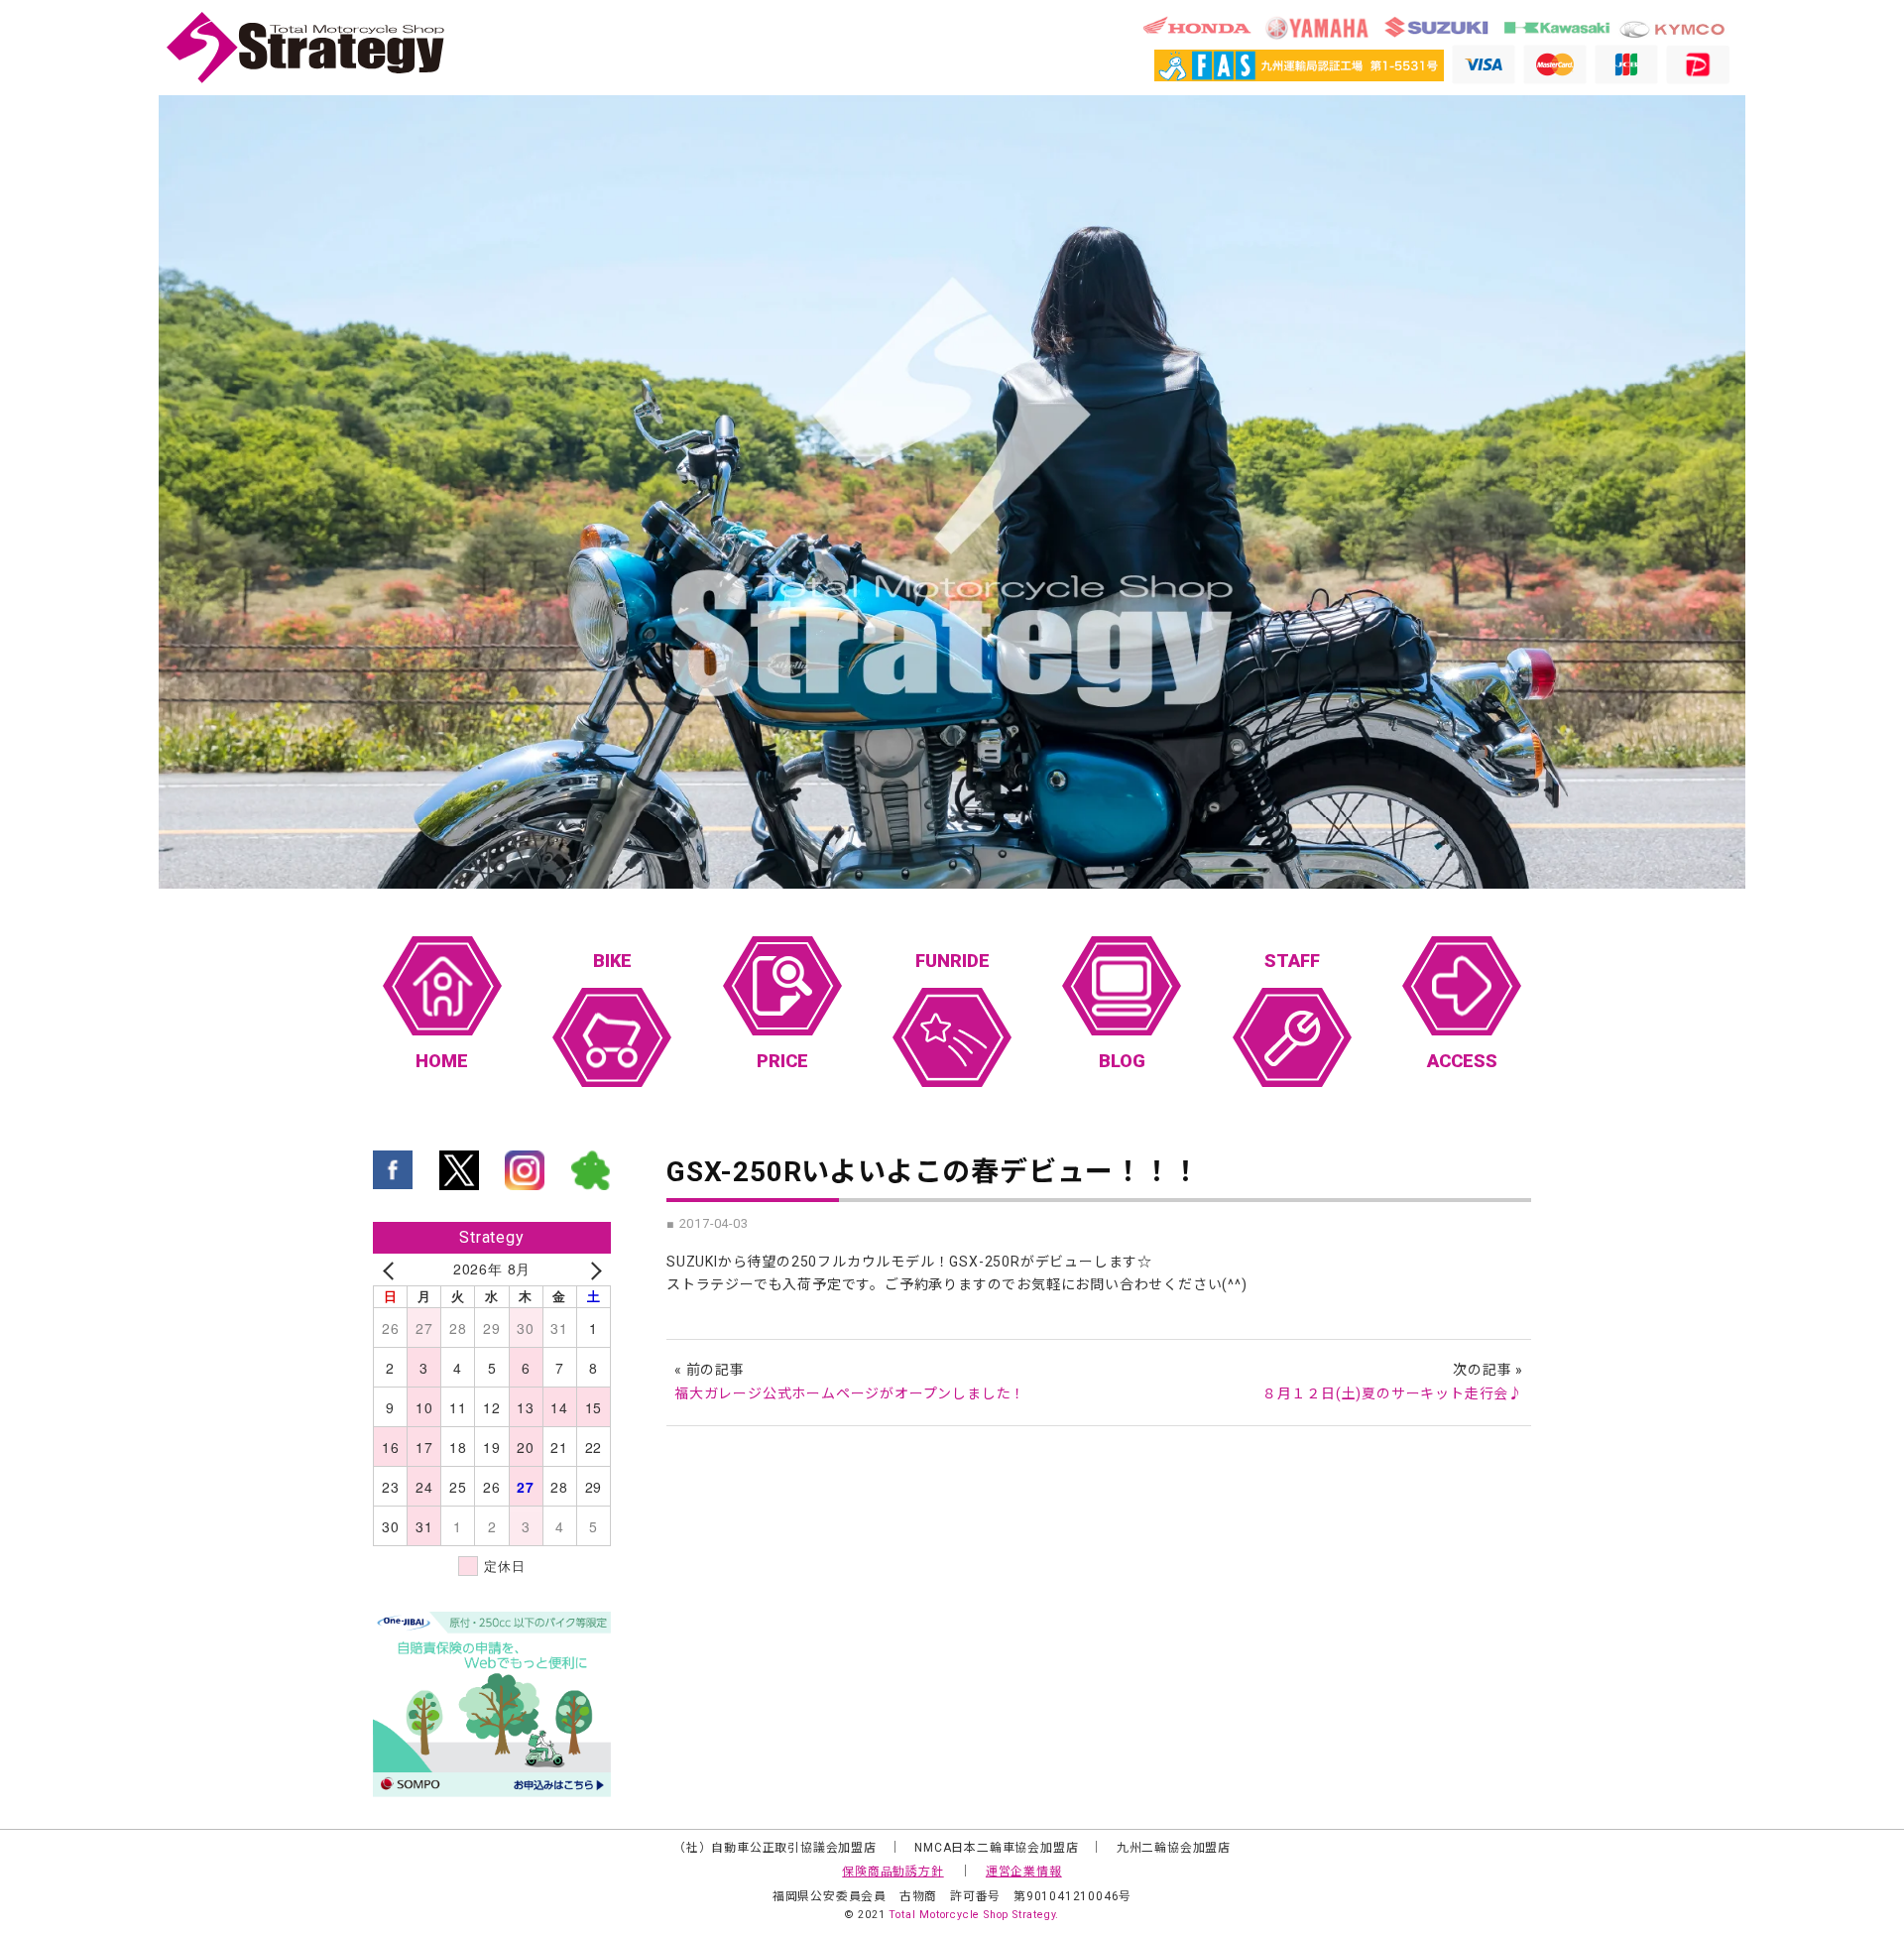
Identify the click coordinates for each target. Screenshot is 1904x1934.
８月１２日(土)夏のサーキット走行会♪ (1393, 1393)
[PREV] (392, 1269)
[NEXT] (592, 1269)
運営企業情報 (1024, 1872)
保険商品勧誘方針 (892, 1872)
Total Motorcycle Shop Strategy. (974, 1915)
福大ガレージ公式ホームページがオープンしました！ (850, 1393)
